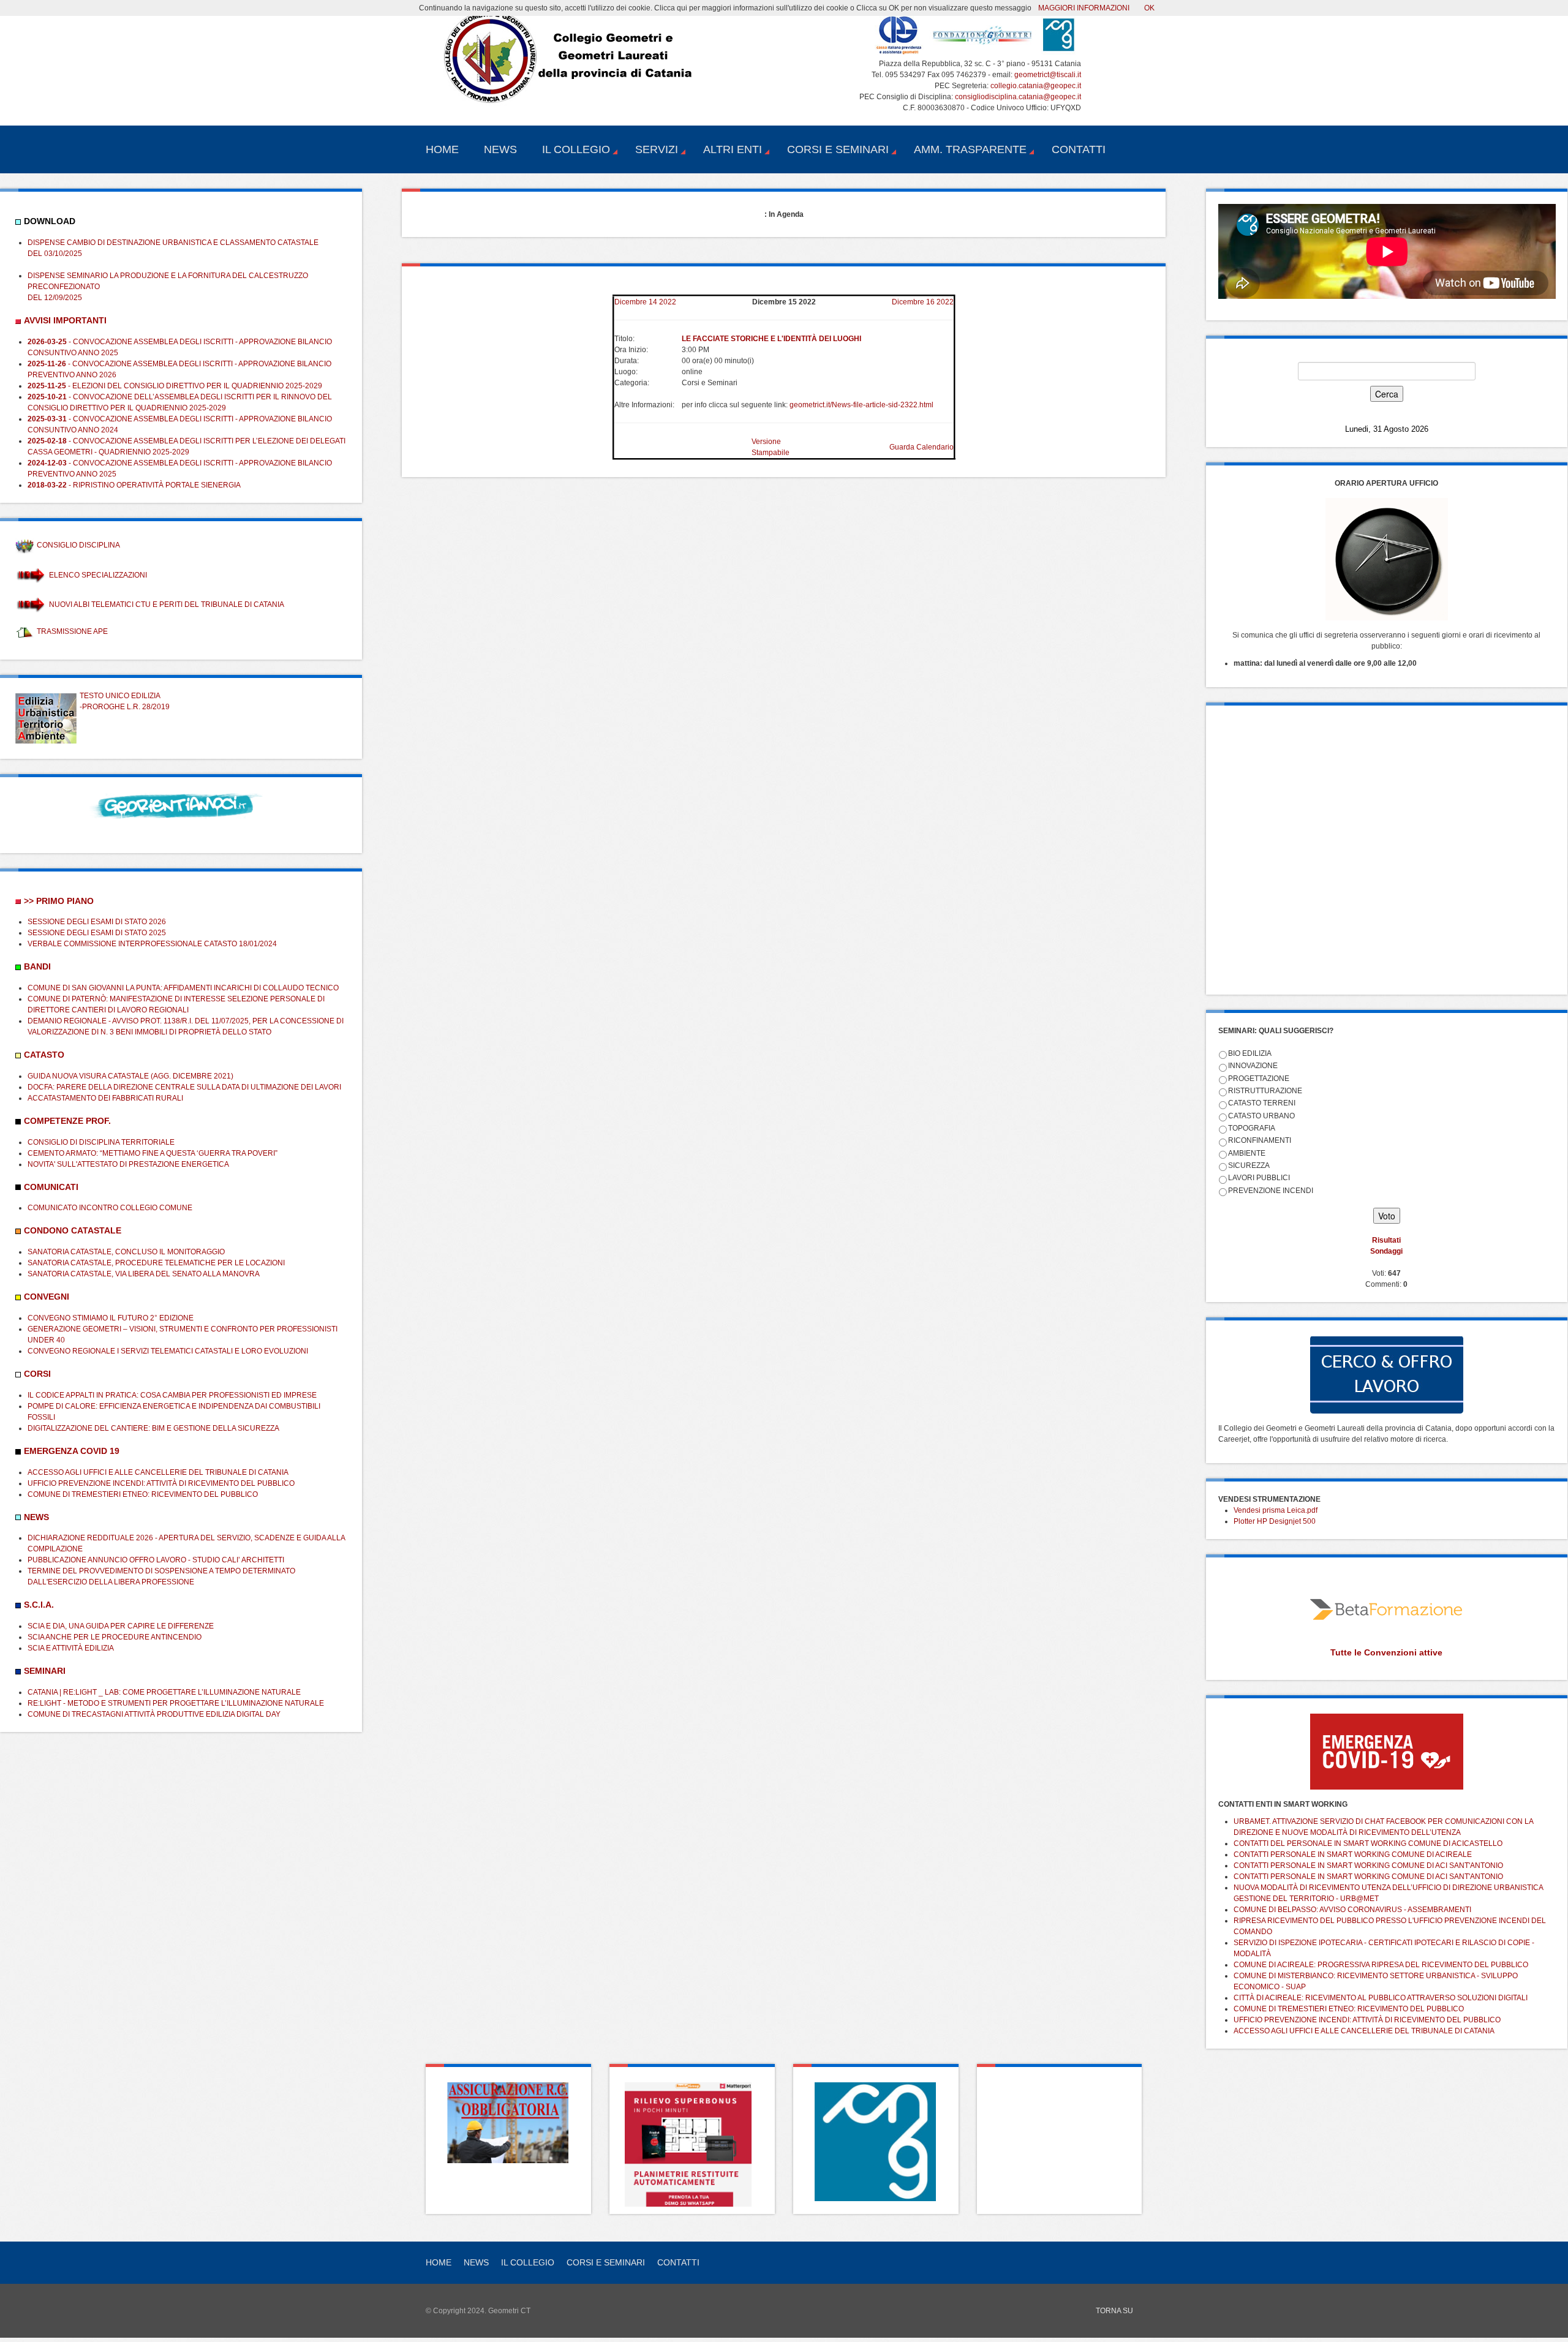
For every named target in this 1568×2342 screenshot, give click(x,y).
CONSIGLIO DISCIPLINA (78, 545)
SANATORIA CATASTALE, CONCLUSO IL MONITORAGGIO (126, 1252)
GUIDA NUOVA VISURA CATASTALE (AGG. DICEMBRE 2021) (130, 1076)
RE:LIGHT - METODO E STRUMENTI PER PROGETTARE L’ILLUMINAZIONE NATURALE (176, 1703)
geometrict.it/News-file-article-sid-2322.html (861, 405)
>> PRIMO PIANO (59, 901)
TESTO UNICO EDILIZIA (120, 696)
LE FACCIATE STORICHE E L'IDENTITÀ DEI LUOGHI (771, 339)
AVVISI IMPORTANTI (65, 320)
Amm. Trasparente (970, 149)
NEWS (36, 1517)
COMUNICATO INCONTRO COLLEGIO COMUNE (110, 1208)
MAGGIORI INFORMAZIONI (1084, 8)
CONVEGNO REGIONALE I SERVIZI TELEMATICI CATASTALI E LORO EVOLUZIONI (168, 1351)
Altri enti (733, 149)
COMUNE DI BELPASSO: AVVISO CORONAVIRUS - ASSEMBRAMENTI (1352, 1910)
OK (1149, 8)
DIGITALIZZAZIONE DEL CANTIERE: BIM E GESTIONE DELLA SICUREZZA (153, 1428)
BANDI (37, 966)
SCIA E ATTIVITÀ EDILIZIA (71, 1648)
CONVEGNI (47, 1297)
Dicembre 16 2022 (923, 302)
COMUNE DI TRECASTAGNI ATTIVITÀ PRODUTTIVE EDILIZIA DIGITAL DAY (154, 1714)
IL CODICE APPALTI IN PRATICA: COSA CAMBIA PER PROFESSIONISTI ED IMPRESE (172, 1395)
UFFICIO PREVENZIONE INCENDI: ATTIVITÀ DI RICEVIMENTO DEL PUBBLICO (161, 1483)
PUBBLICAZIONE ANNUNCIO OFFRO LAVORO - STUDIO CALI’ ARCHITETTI (156, 1560)
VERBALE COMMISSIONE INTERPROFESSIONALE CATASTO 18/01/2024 (152, 944)
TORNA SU (1114, 2311)
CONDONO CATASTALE (73, 1230)
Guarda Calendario (922, 447)
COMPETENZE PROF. (67, 1121)
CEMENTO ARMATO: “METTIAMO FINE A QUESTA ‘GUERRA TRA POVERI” (153, 1153)
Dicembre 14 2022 (645, 302)
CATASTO (44, 1055)
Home (442, 149)
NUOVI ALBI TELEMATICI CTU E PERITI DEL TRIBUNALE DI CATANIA (167, 604)
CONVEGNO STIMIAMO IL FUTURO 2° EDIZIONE (111, 1318)
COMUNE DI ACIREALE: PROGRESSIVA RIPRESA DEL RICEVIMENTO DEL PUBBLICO (1381, 1965)
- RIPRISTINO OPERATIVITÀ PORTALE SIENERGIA (134, 485)
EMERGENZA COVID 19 (72, 1451)
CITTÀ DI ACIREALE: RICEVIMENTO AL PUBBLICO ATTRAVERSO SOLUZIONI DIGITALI (1381, 1998)
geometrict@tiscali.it (1048, 75)
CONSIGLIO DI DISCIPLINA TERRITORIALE (101, 1142)
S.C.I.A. (39, 1605)
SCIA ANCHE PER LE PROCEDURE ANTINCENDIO (115, 1637)
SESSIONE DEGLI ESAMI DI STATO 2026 (97, 922)
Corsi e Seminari (838, 149)
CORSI (37, 1374)
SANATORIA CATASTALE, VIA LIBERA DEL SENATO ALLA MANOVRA (144, 1274)
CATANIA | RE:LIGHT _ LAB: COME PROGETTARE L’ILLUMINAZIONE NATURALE (164, 1692)
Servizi (657, 149)
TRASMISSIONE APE (72, 631)
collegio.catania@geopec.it (1036, 86)
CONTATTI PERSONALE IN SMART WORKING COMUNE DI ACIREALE (1353, 1854)
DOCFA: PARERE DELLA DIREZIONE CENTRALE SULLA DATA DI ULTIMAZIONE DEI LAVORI (184, 1087)
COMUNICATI (51, 1187)
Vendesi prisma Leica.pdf (1276, 1510)
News (500, 149)
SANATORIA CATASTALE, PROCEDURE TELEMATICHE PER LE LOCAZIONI (156, 1263)
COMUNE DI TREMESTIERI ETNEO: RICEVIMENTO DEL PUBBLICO (143, 1494)
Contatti (1079, 149)
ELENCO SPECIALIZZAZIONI (98, 575)
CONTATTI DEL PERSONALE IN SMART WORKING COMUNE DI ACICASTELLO (1368, 1843)
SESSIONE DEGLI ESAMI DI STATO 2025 (97, 933)
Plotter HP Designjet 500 (1275, 1521)
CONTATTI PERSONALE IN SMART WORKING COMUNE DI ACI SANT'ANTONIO (1368, 1866)
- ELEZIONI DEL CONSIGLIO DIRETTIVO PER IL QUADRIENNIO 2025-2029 (175, 386)
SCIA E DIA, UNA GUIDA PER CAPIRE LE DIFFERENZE (121, 1626)
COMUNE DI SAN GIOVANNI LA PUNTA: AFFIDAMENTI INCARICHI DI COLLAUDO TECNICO (183, 988)
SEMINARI (45, 1671)
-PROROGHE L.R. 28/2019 (125, 707)
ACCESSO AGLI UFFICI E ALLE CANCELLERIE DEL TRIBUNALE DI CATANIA (158, 1472)
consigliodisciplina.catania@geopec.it (1018, 97)
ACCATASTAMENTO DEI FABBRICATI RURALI (105, 1098)
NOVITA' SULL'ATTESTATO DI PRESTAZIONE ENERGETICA (128, 1164)
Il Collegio (576, 149)
